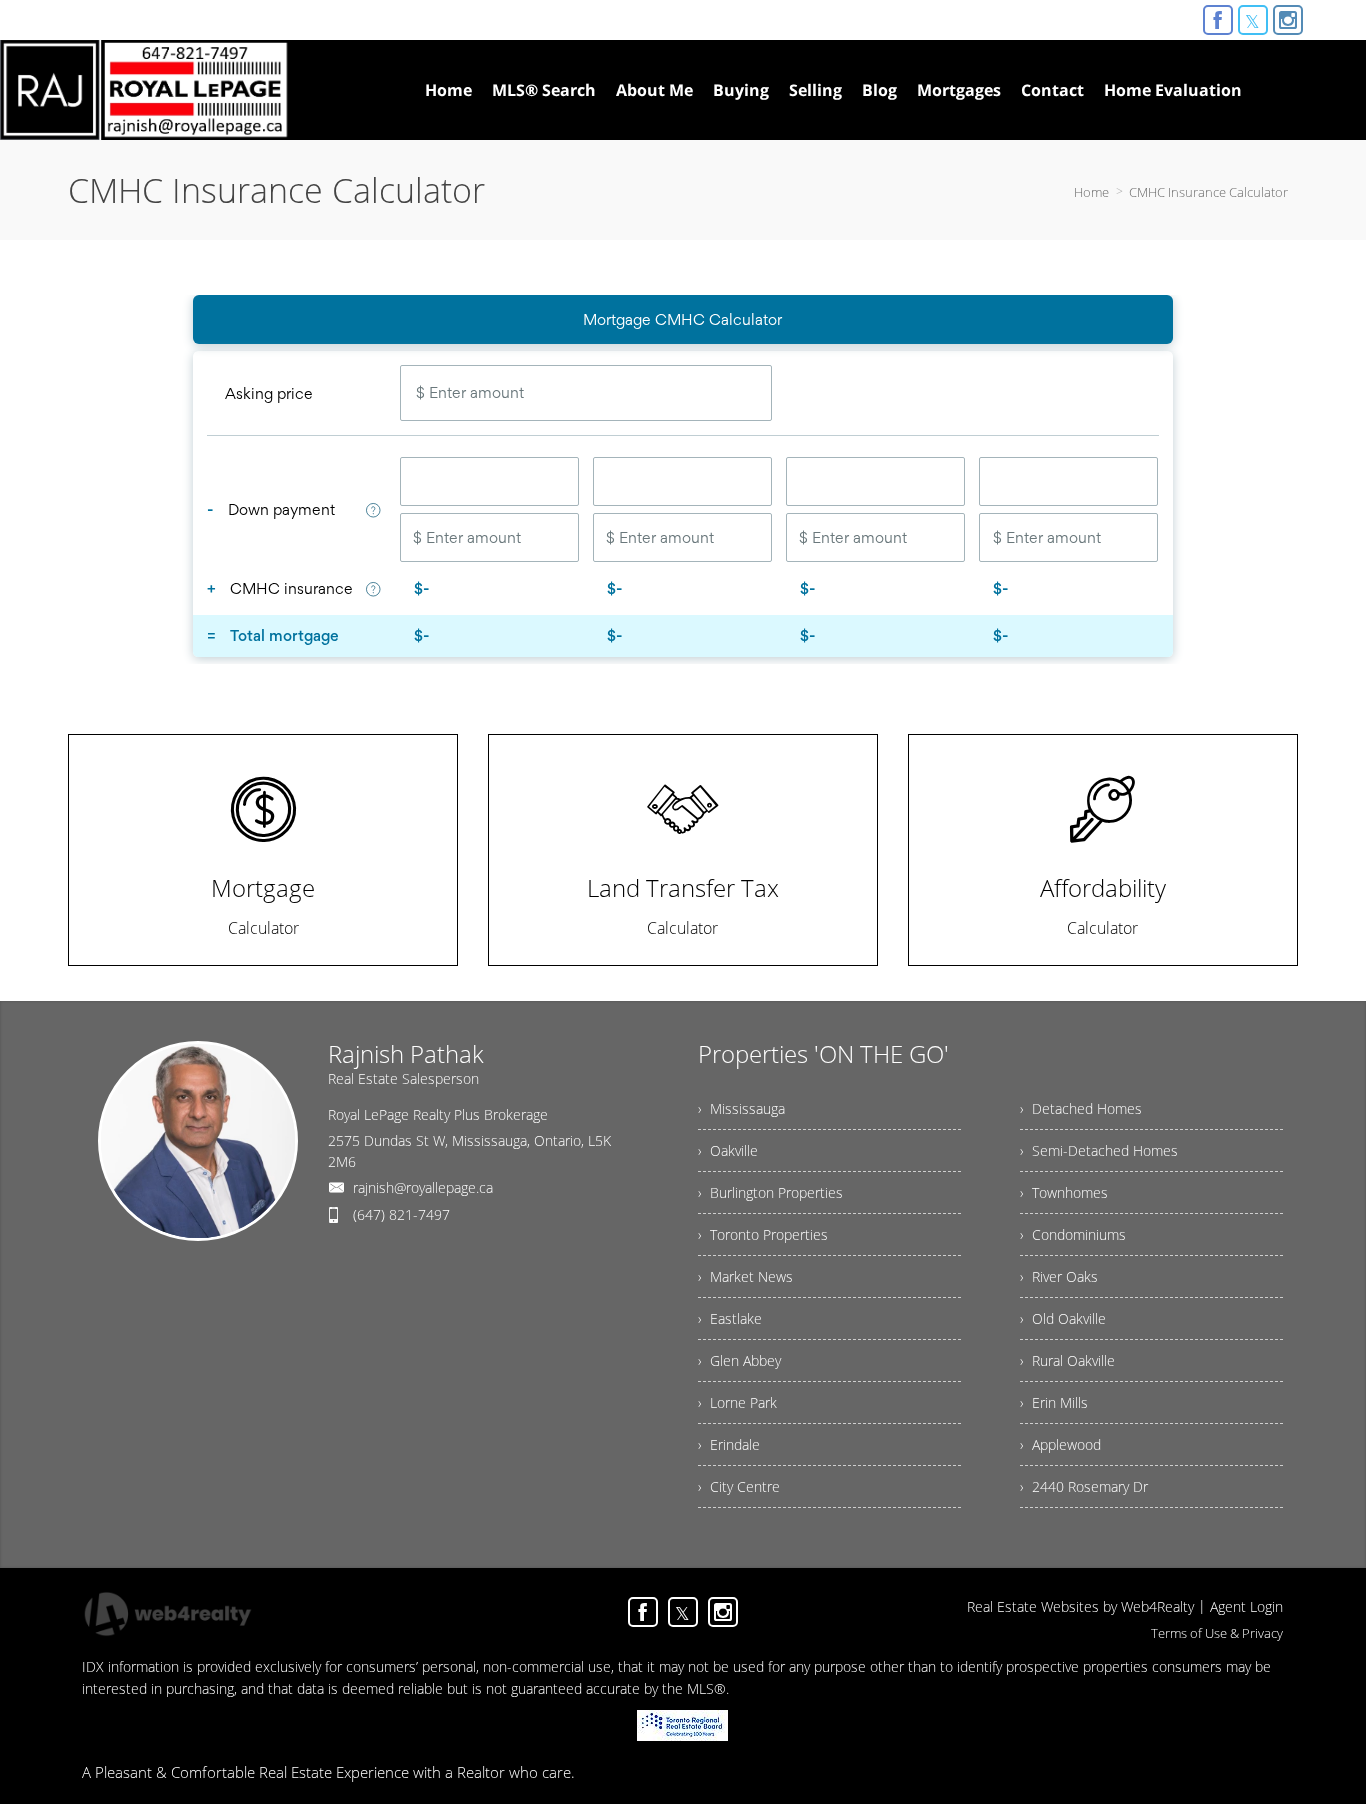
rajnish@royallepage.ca (423, 1187)
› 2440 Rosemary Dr (1084, 1486)
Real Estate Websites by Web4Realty (1080, 1606)
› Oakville (728, 1150)
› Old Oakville (1063, 1318)
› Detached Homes (1081, 1108)
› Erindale (729, 1444)
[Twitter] (1253, 20)
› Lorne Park (737, 1402)
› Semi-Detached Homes (1099, 1150)
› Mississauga (741, 1108)
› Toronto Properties (763, 1234)
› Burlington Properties (770, 1192)
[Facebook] (1218, 20)
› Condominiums (1073, 1234)
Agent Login (1246, 1606)
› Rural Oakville (1067, 1360)
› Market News (745, 1276)
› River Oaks (1059, 1276)
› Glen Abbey (739, 1360)
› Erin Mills (1054, 1402)
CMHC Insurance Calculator (1208, 192)
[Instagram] (1288, 20)
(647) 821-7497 (401, 1214)
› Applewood (1060, 1444)
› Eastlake (730, 1318)
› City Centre (739, 1486)
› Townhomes (1064, 1192)
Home (1091, 192)
